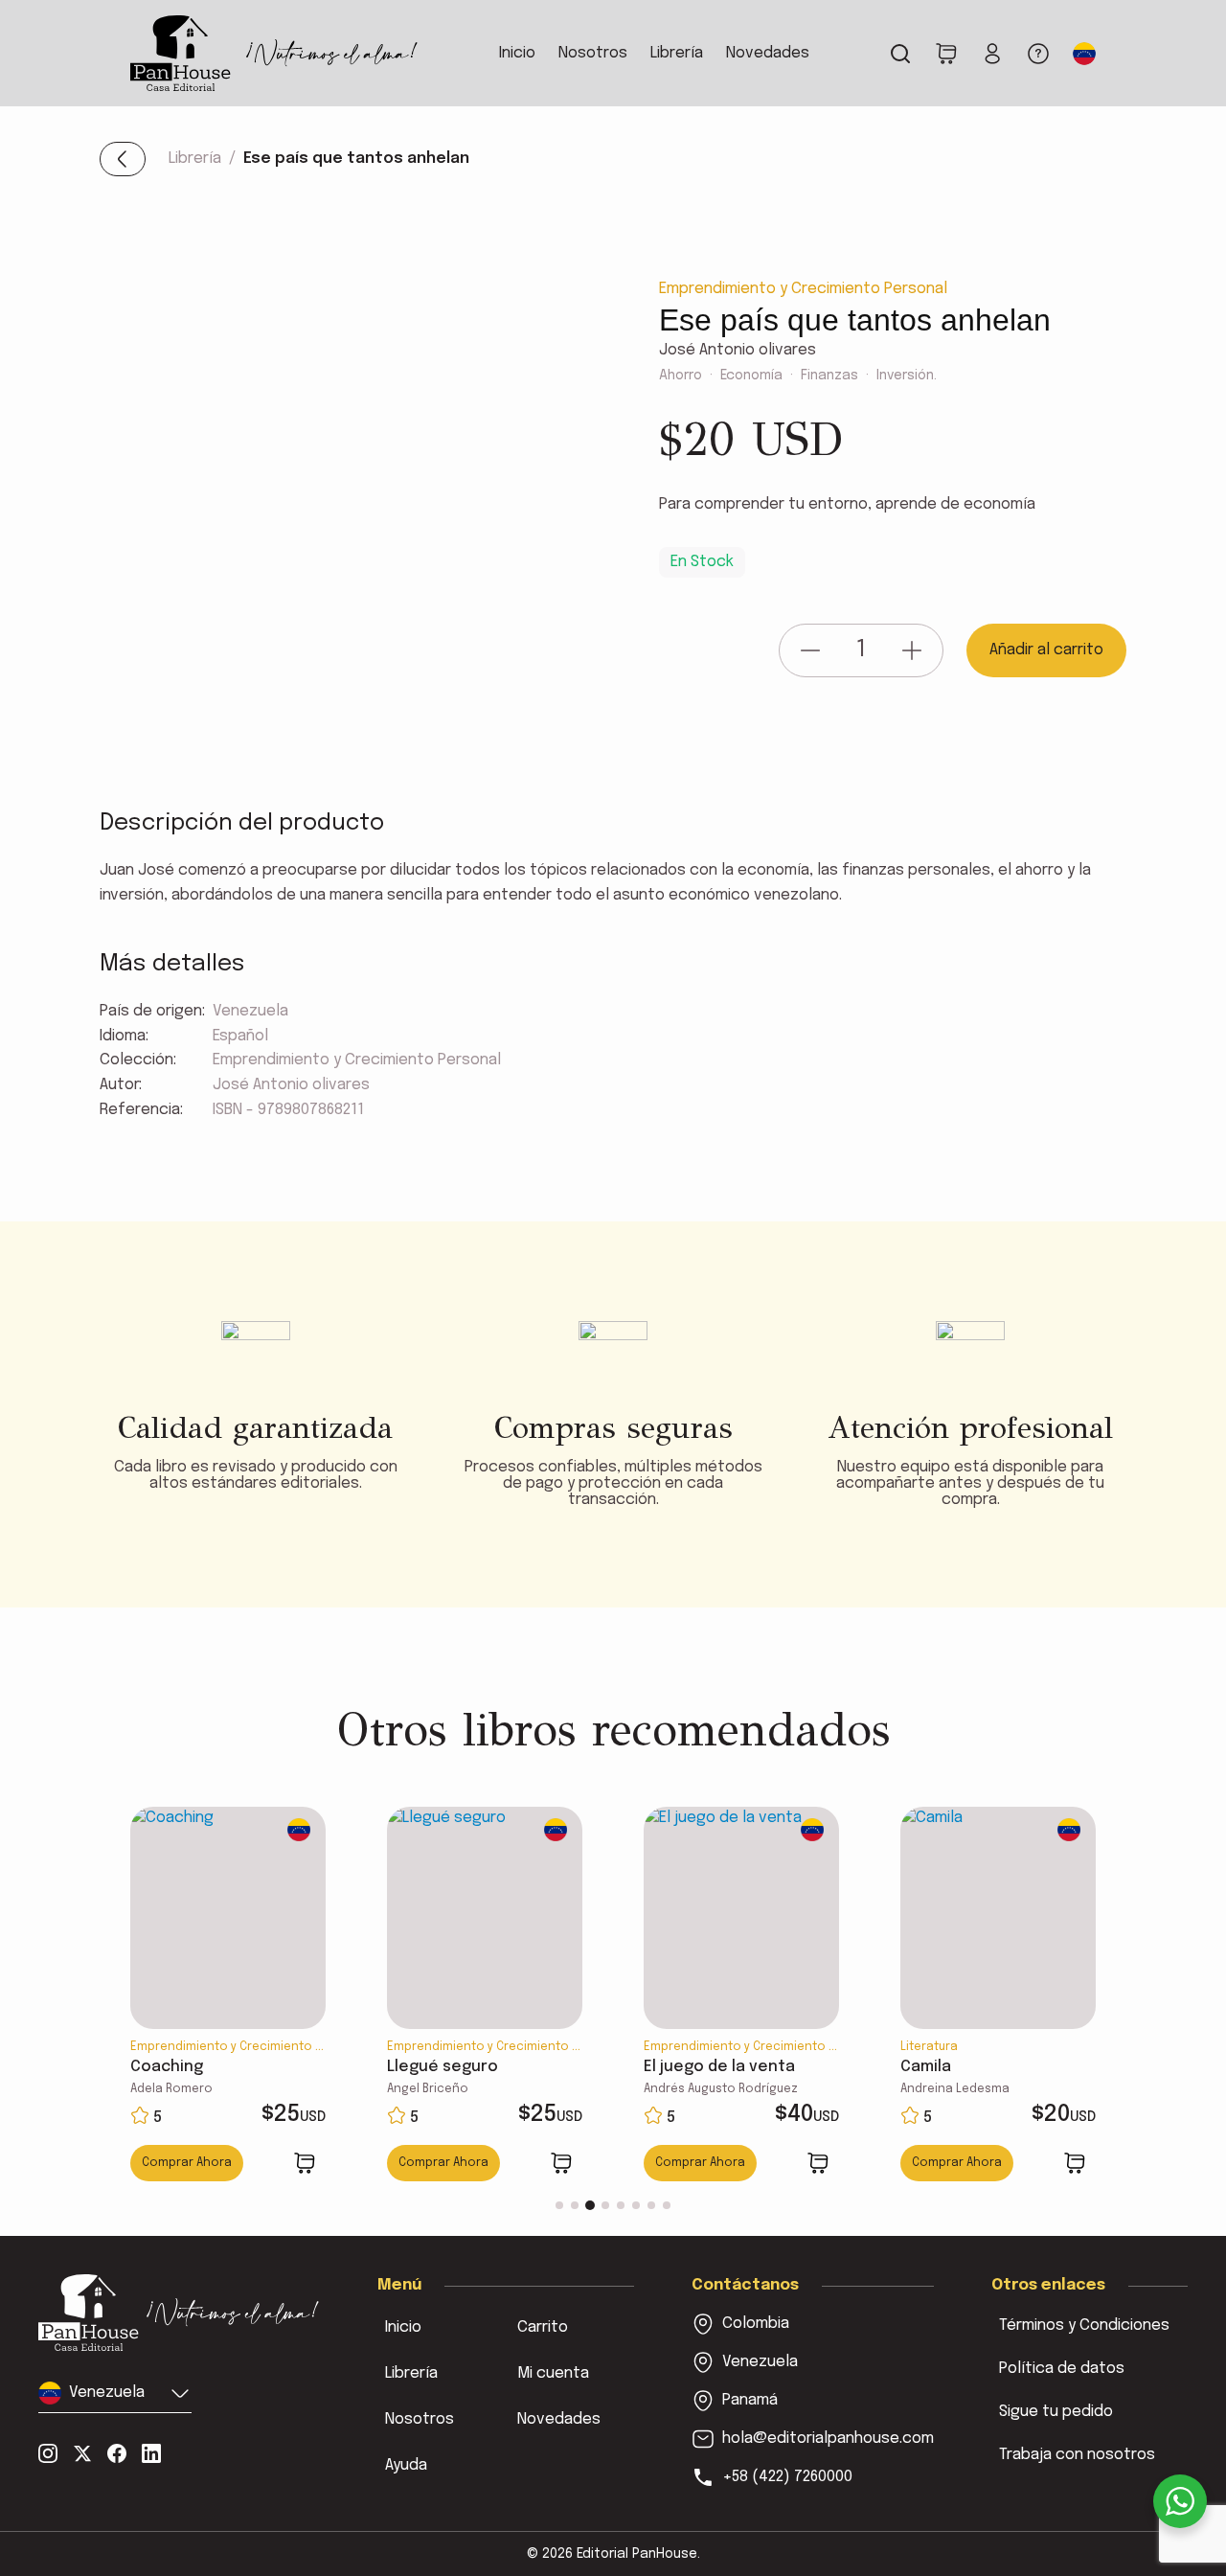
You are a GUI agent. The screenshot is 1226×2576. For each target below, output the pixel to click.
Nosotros (593, 53)
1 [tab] (559, 2205)
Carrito (543, 2327)
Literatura (929, 2047)
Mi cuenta (553, 2373)
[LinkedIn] (151, 2453)
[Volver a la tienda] (123, 159)
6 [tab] (636, 2205)
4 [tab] (605, 2205)
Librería (677, 53)
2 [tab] (575, 2205)
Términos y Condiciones (1084, 2325)
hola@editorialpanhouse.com (828, 2439)
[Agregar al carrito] (305, 2163)
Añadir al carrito (1046, 650)
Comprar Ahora (187, 2163)
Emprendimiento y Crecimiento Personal (803, 289)
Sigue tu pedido (1056, 2412)
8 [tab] (667, 2205)
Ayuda (406, 2465)
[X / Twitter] (82, 2453)
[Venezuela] (179, 2312)
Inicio (517, 53)
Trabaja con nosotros (1077, 2455)
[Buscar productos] (900, 54)
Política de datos (1062, 2369)
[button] (1084, 54)
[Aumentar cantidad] (912, 650)
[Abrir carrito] (946, 54)
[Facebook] (117, 2453)
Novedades (768, 53)
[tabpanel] (228, 1996)
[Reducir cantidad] (810, 650)
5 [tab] (621, 2205)
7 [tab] (651, 2205)
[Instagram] (48, 2453)
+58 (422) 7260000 (787, 2477)
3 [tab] (590, 2205)
